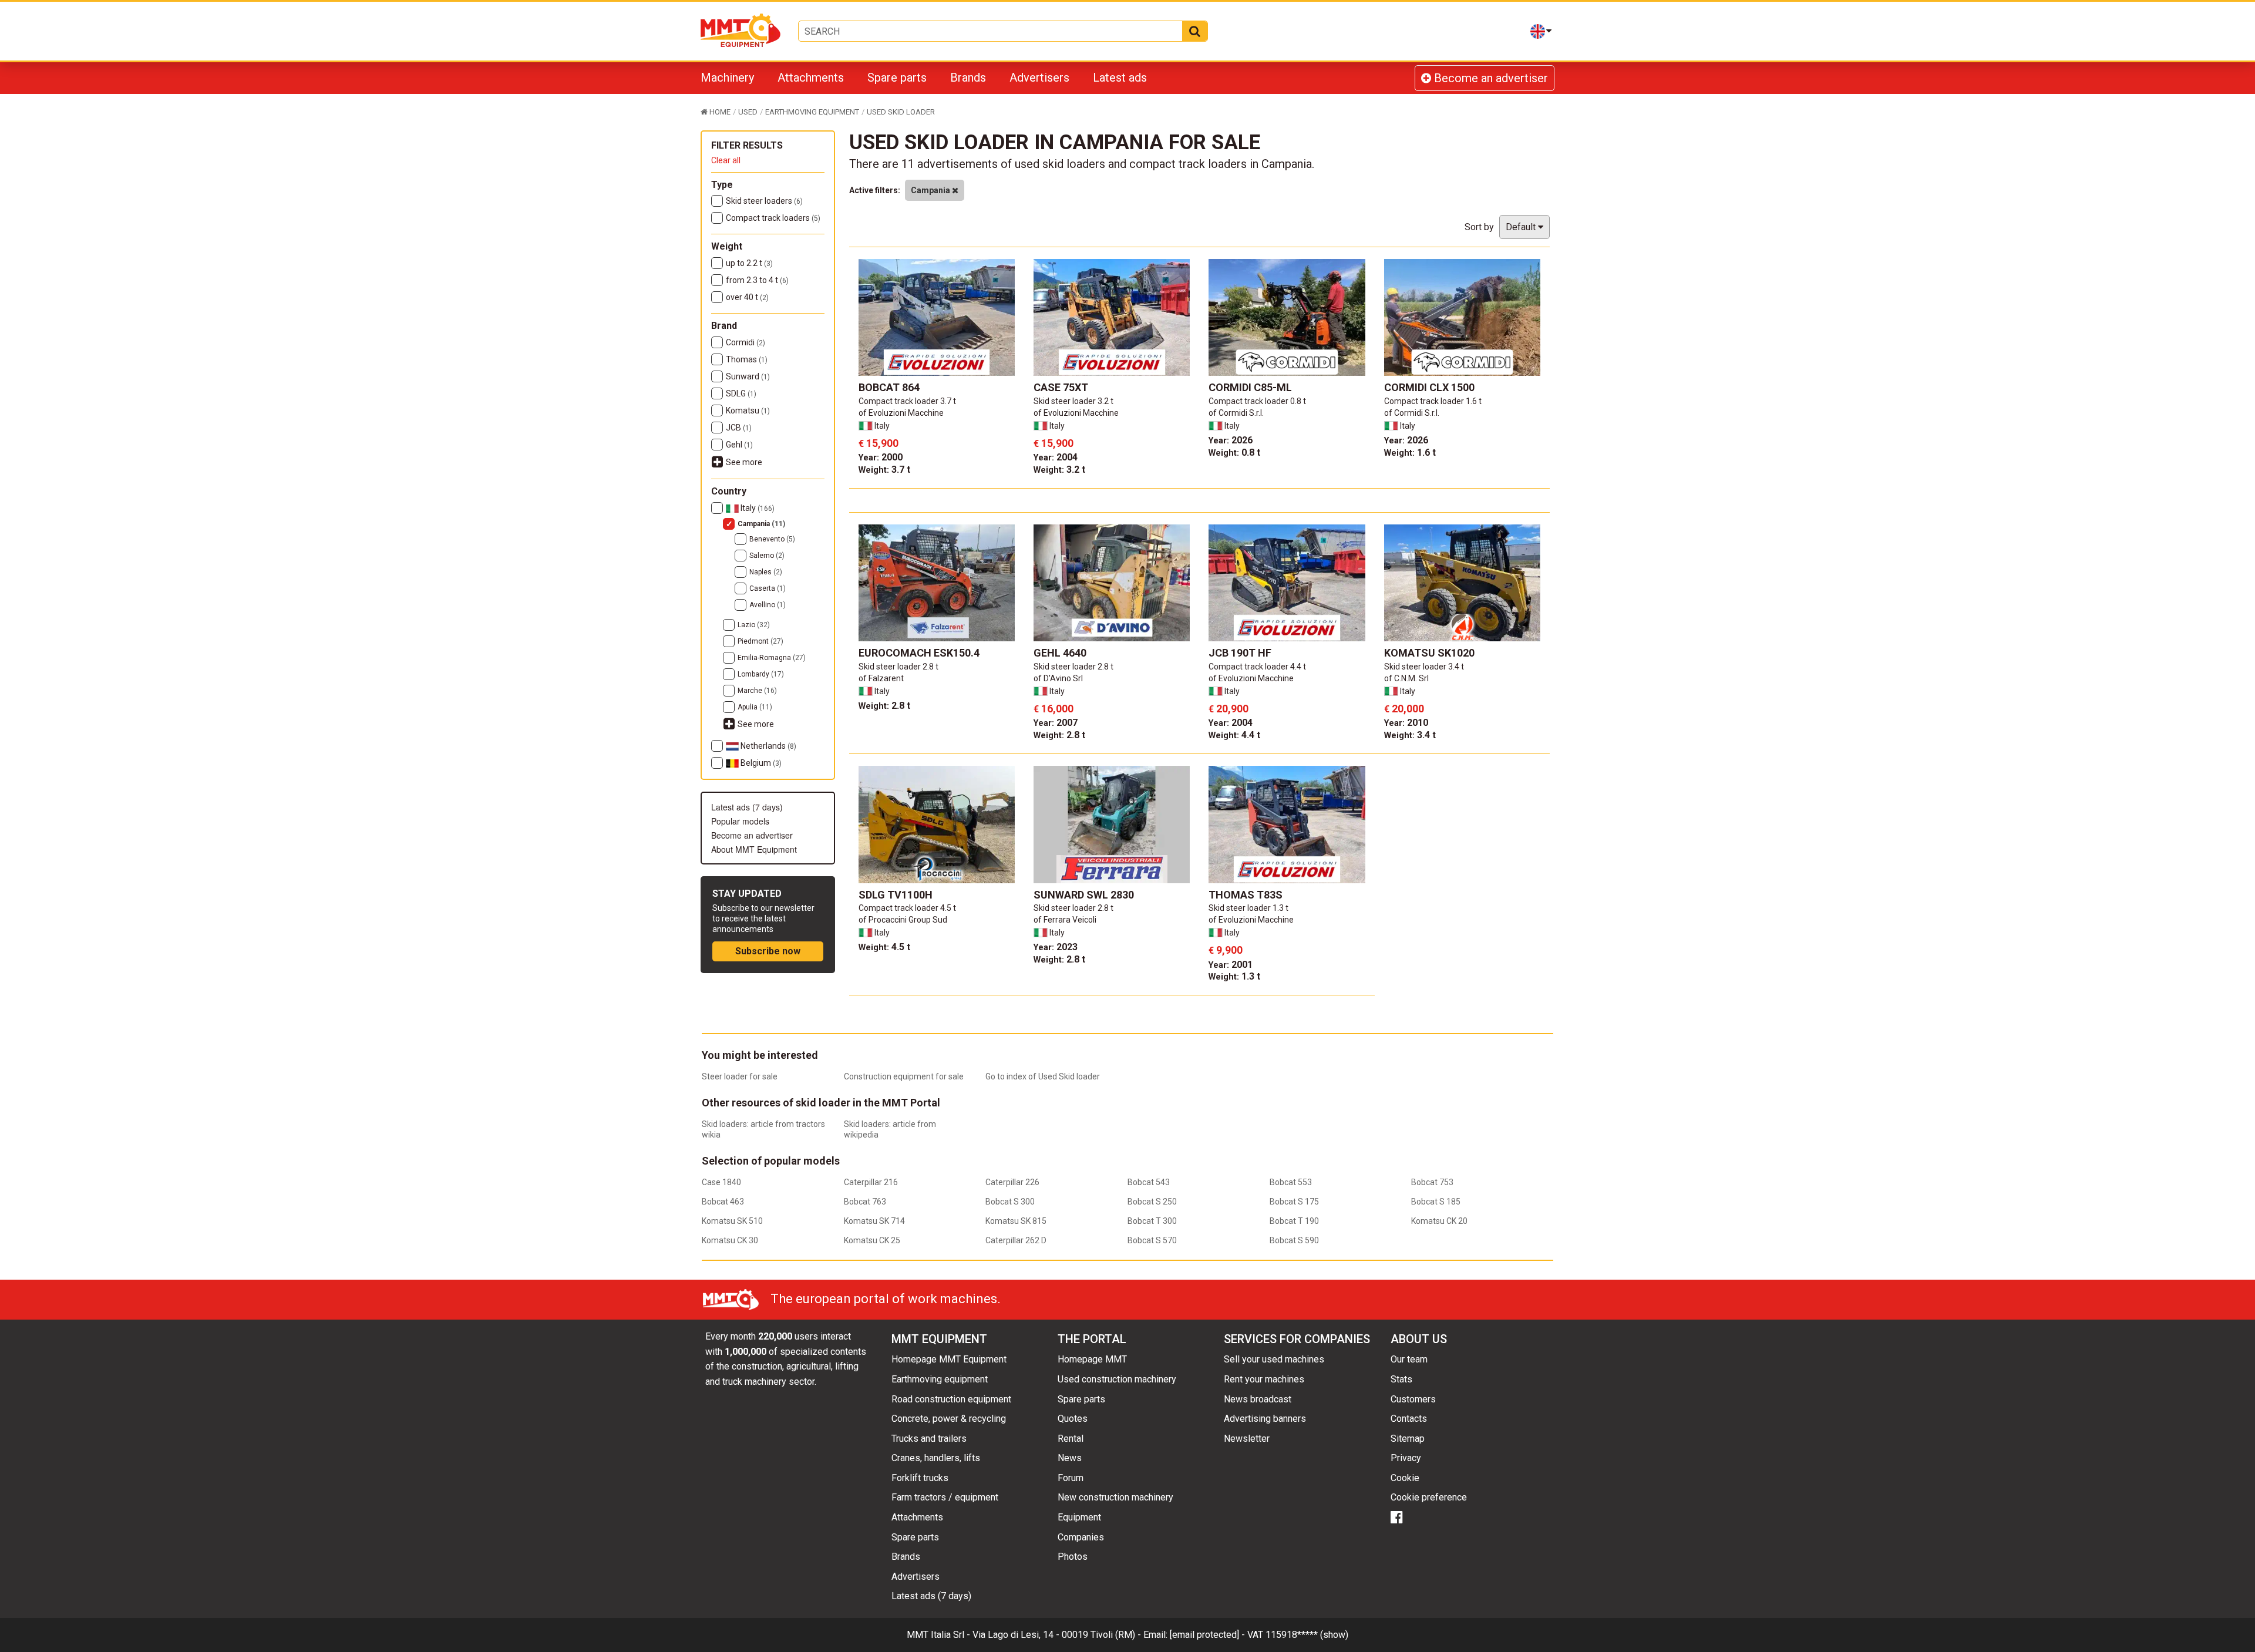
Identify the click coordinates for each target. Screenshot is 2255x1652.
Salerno (767, 556)
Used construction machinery (1117, 1379)
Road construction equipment (951, 1399)
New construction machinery (1115, 1497)
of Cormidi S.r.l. (1236, 413)
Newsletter (1247, 1439)
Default (1522, 227)
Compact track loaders (773, 218)
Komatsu (748, 411)
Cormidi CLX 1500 (1429, 387)
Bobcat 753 (1432, 1182)
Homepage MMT (1092, 1359)
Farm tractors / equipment (945, 1497)
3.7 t (884, 470)
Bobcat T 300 (1152, 1221)
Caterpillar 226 (1012, 1182)
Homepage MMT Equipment (949, 1359)
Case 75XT (1061, 387)
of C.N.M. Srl (1406, 678)
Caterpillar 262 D (1016, 1240)
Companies (1081, 1537)
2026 (1231, 440)
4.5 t (884, 947)
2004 (1056, 457)
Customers (1413, 1399)
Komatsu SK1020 (1429, 653)
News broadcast (1258, 1399)
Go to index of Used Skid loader (1043, 1076)
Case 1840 (721, 1182)
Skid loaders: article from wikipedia (890, 1129)
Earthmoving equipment (940, 1379)
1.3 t (1234, 976)
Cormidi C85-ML (1250, 387)
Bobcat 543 (1149, 1182)
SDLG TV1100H (896, 895)
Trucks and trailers (929, 1439)
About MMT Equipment (754, 849)
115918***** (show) (1307, 1635)
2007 (1056, 723)
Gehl (739, 445)
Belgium (760, 763)
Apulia (755, 707)
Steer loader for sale (740, 1076)
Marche (757, 691)
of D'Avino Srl (1058, 678)
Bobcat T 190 (1294, 1221)
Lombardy (761, 674)
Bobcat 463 (723, 1202)
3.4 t (1410, 735)
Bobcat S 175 (1294, 1202)
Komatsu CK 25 (872, 1240)
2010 (1406, 723)
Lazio (754, 625)
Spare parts (897, 78)
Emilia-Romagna (772, 658)
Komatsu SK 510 (732, 1221)
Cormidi (746, 342)
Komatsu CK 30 (730, 1240)
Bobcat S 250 (1152, 1202)
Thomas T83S (1246, 895)
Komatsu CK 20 (1439, 1221)
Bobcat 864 (889, 387)
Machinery (727, 78)
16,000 (1054, 709)
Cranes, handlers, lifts (936, 1458)
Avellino (768, 605)
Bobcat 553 (1291, 1182)
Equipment (1079, 1517)
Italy (757, 508)
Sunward (748, 376)
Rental (1071, 1439)
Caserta (768, 588)
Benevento (772, 539)
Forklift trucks (920, 1478)
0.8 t (1234, 452)
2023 (1056, 947)
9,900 (1226, 950)
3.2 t (1059, 470)
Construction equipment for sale (904, 1076)
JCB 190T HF (1240, 653)
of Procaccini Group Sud (903, 920)
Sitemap (1408, 1439)
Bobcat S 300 (1010, 1202)
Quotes (1073, 1419)
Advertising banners (1265, 1419)
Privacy (1406, 1458)
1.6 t (1410, 452)
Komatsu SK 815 (1016, 1221)
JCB (739, 428)
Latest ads (1120, 78)
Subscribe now (768, 951)
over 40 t (747, 297)
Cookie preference (1429, 1497)
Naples (766, 572)
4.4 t (1234, 735)
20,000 (1404, 709)
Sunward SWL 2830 (1084, 895)
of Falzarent (881, 678)
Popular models (740, 821)
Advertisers (1039, 78)
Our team (1409, 1359)
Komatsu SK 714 (874, 1221)
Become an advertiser (1490, 78)
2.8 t (884, 706)
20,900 (1229, 709)
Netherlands (768, 746)
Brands (968, 78)
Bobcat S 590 (1294, 1240)
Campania (761, 524)
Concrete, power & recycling (949, 1419)
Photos (1073, 1557)
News (1070, 1458)
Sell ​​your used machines (1274, 1359)
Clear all (726, 160)
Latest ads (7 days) (747, 807)
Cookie (1405, 1478)
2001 (1231, 965)
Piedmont (760, 641)
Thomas (747, 359)
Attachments (811, 78)
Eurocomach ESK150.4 (919, 653)
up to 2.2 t (749, 263)
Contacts (1409, 1419)
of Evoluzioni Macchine (901, 413)
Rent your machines (1264, 1379)
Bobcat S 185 (1436, 1202)
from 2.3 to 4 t (757, 280)
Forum (1071, 1478)
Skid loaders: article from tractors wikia (763, 1129)
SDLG (741, 393)
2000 (881, 457)
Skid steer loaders (764, 201)
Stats (1401, 1379)
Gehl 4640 (1060, 653)
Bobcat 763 (865, 1202)
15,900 (879, 443)
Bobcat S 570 (1152, 1240)
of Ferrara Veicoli (1065, 920)
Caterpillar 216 (871, 1182)
